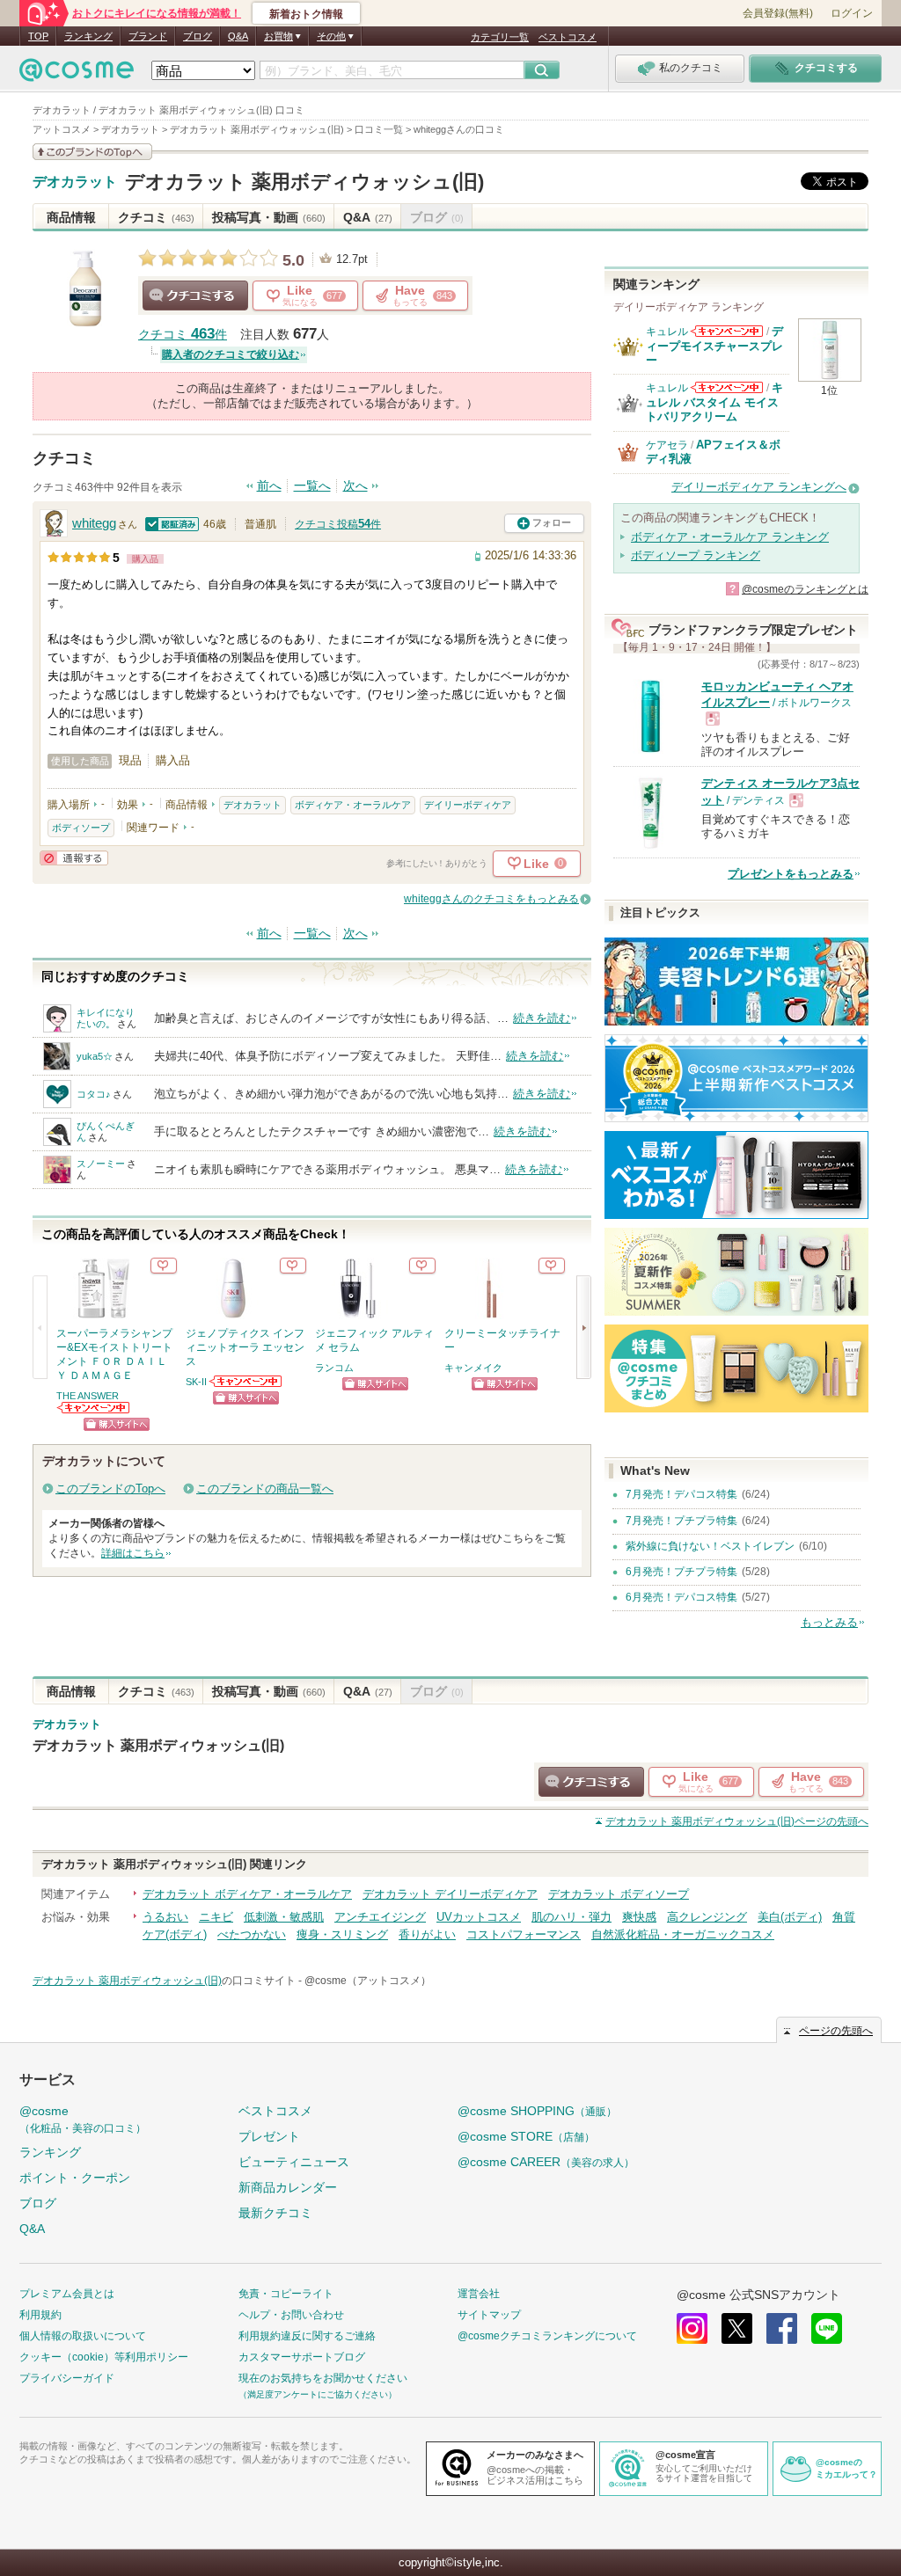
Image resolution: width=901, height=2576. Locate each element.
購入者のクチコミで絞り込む (231, 354)
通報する (74, 858)
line (827, 2328)
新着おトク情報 (306, 14)
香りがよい (427, 1934)
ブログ (198, 36)
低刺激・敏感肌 (284, 1917)
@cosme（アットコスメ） (368, 1981)
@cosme (83, 2119)
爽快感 (639, 1917)
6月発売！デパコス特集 (681, 1597)
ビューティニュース (294, 2162)
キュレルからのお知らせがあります (727, 331)
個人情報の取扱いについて (83, 2336)
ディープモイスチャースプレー (714, 346)
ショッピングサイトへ (117, 1424)
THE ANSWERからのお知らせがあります (94, 1408)
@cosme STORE (526, 2136)
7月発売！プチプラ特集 (681, 1521)
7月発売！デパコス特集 (681, 1494)
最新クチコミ (275, 2213)
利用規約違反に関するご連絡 (307, 2336)
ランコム (334, 1368)
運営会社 (479, 2294)
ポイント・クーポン (75, 2178)
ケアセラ (667, 445)
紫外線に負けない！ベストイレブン (710, 1546)
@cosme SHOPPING (537, 2111)
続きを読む (542, 1018)
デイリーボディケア (468, 805)
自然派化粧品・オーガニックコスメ (683, 1934)
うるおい (165, 1917)
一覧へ (312, 486)
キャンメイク (473, 1368)
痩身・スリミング (342, 1934)
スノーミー (101, 1164)
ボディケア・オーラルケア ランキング (730, 537)
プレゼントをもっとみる (791, 874)
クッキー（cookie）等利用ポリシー (104, 2357)
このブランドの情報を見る (92, 152)
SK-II (196, 1382)
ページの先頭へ (737, 1821)
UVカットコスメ (479, 1917)
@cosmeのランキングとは (805, 589)
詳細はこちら (133, 1553)
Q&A (238, 36)
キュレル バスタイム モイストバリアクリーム (714, 402)
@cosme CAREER (546, 2162)
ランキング (88, 36)
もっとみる (829, 1622)
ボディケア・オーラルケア (353, 805)
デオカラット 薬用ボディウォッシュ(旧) (304, 182)
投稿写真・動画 (269, 217)
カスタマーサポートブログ (302, 2357)
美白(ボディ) (790, 1917)
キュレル (667, 332)
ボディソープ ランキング (696, 555)
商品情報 (71, 217)
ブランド (148, 36)
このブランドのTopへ (110, 1489)
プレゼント (269, 2136)
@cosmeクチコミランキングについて (547, 2336)
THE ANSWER (88, 1396)
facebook (782, 2328)
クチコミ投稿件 (338, 524)
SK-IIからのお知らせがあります (246, 1381)
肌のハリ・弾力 (571, 1917)
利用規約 (40, 2315)
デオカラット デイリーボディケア (450, 1894)
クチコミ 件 (183, 335)
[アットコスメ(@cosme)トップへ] (77, 74)
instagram (692, 2328)
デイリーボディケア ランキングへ (759, 487)
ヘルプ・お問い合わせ (291, 2315)
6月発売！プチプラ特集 (681, 1572)
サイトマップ (489, 2315)
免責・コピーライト (286, 2294)
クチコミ (156, 217)
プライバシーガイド (67, 2378)
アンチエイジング (380, 1917)
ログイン (852, 13)
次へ (355, 486)
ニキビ (216, 1917)
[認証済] (172, 524)
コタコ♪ (94, 1094)
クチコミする (195, 296)
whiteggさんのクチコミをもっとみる (491, 899)
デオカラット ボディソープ (619, 1894)
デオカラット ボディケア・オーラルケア (247, 1894)
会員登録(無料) (778, 13)
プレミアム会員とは (67, 2294)
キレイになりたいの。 (106, 1018)
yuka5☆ (95, 1056)
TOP (38, 36)
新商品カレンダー (288, 2187)
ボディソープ (81, 828)
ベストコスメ (568, 37)
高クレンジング (707, 1917)
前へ (269, 486)
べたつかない (252, 1934)
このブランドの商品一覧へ (265, 1489)
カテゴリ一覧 (500, 37)
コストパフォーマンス (524, 1934)
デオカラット (75, 182)
